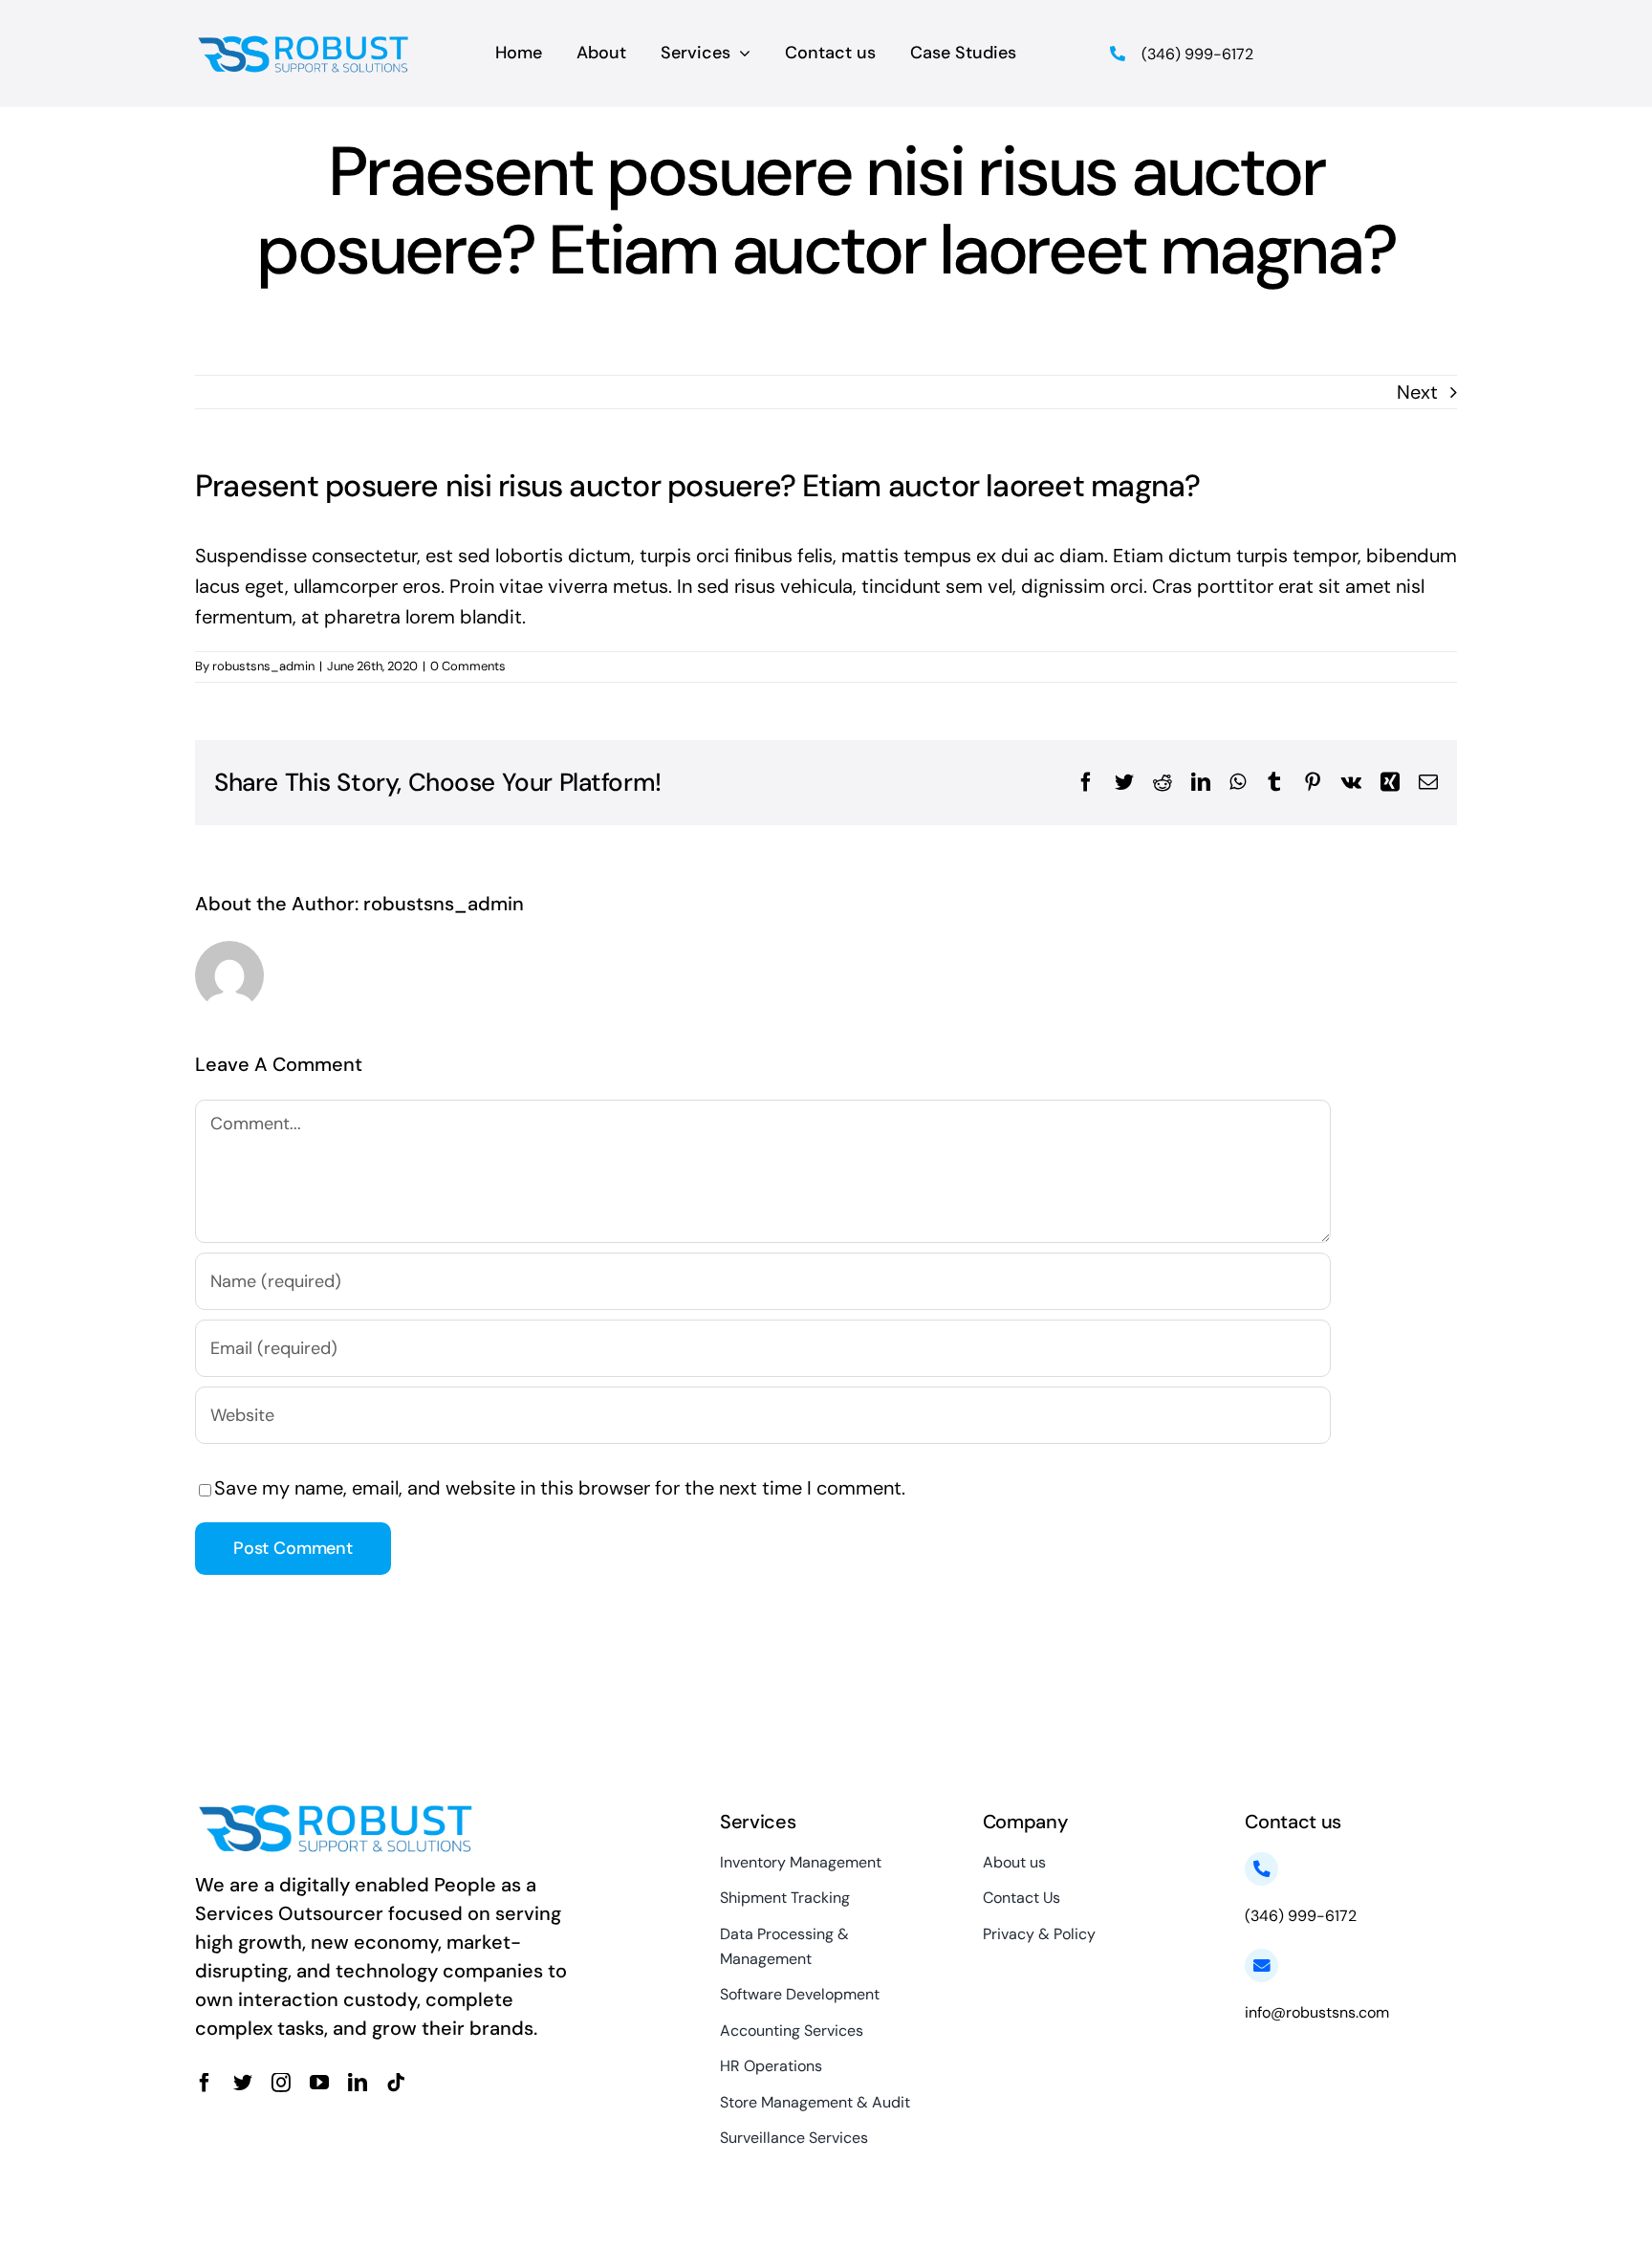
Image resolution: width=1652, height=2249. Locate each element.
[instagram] (281, 2083)
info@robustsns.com (1317, 2012)
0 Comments (468, 666)
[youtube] (319, 2083)
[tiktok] (396, 2083)
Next (1417, 392)
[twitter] (243, 2083)
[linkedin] (358, 2083)
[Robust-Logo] (305, 39)
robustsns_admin (263, 666)
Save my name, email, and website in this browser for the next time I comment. (560, 1488)
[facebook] (205, 2083)
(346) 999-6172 (1197, 54)
